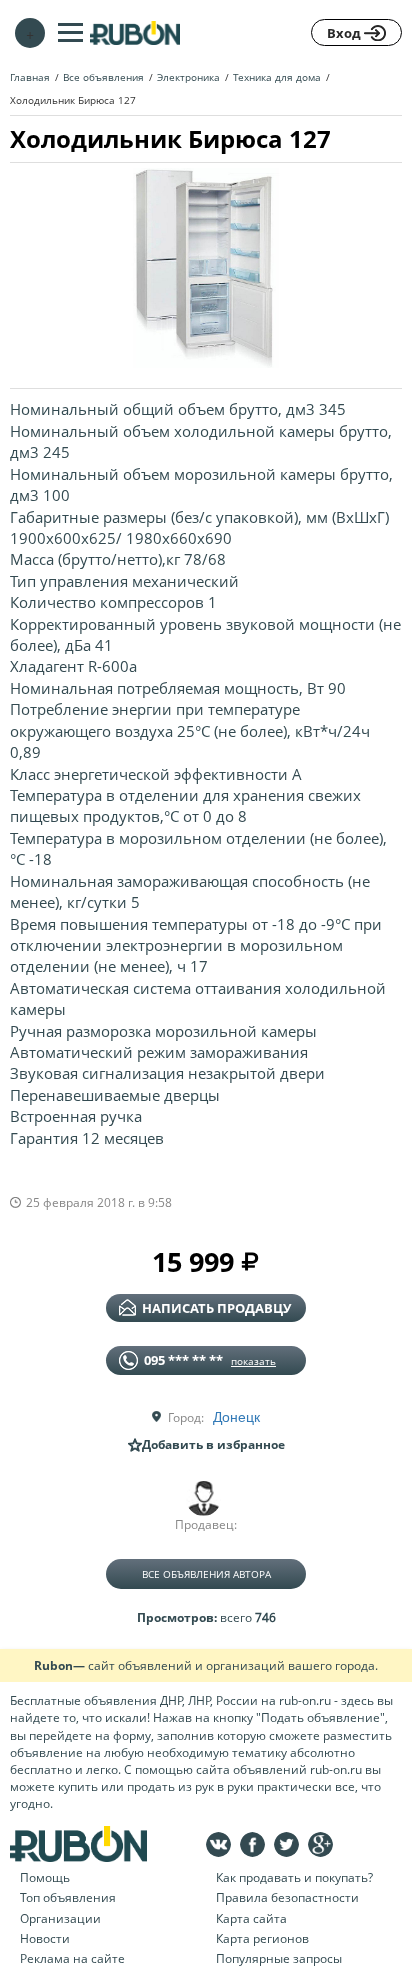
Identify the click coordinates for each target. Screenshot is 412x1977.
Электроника (188, 77)
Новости (45, 1938)
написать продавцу (216, 1308)
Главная (30, 77)
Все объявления (103, 77)
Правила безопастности (287, 1897)
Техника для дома (277, 77)
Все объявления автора (206, 1574)
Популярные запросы (279, 1958)
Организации (60, 1918)
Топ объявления (68, 1897)
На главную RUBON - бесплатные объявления (135, 32)
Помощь (45, 1877)
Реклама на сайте (72, 1958)
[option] (206, 268)
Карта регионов (262, 1938)
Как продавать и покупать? (294, 1877)
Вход (345, 33)
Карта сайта (251, 1918)
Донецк (236, 1416)
